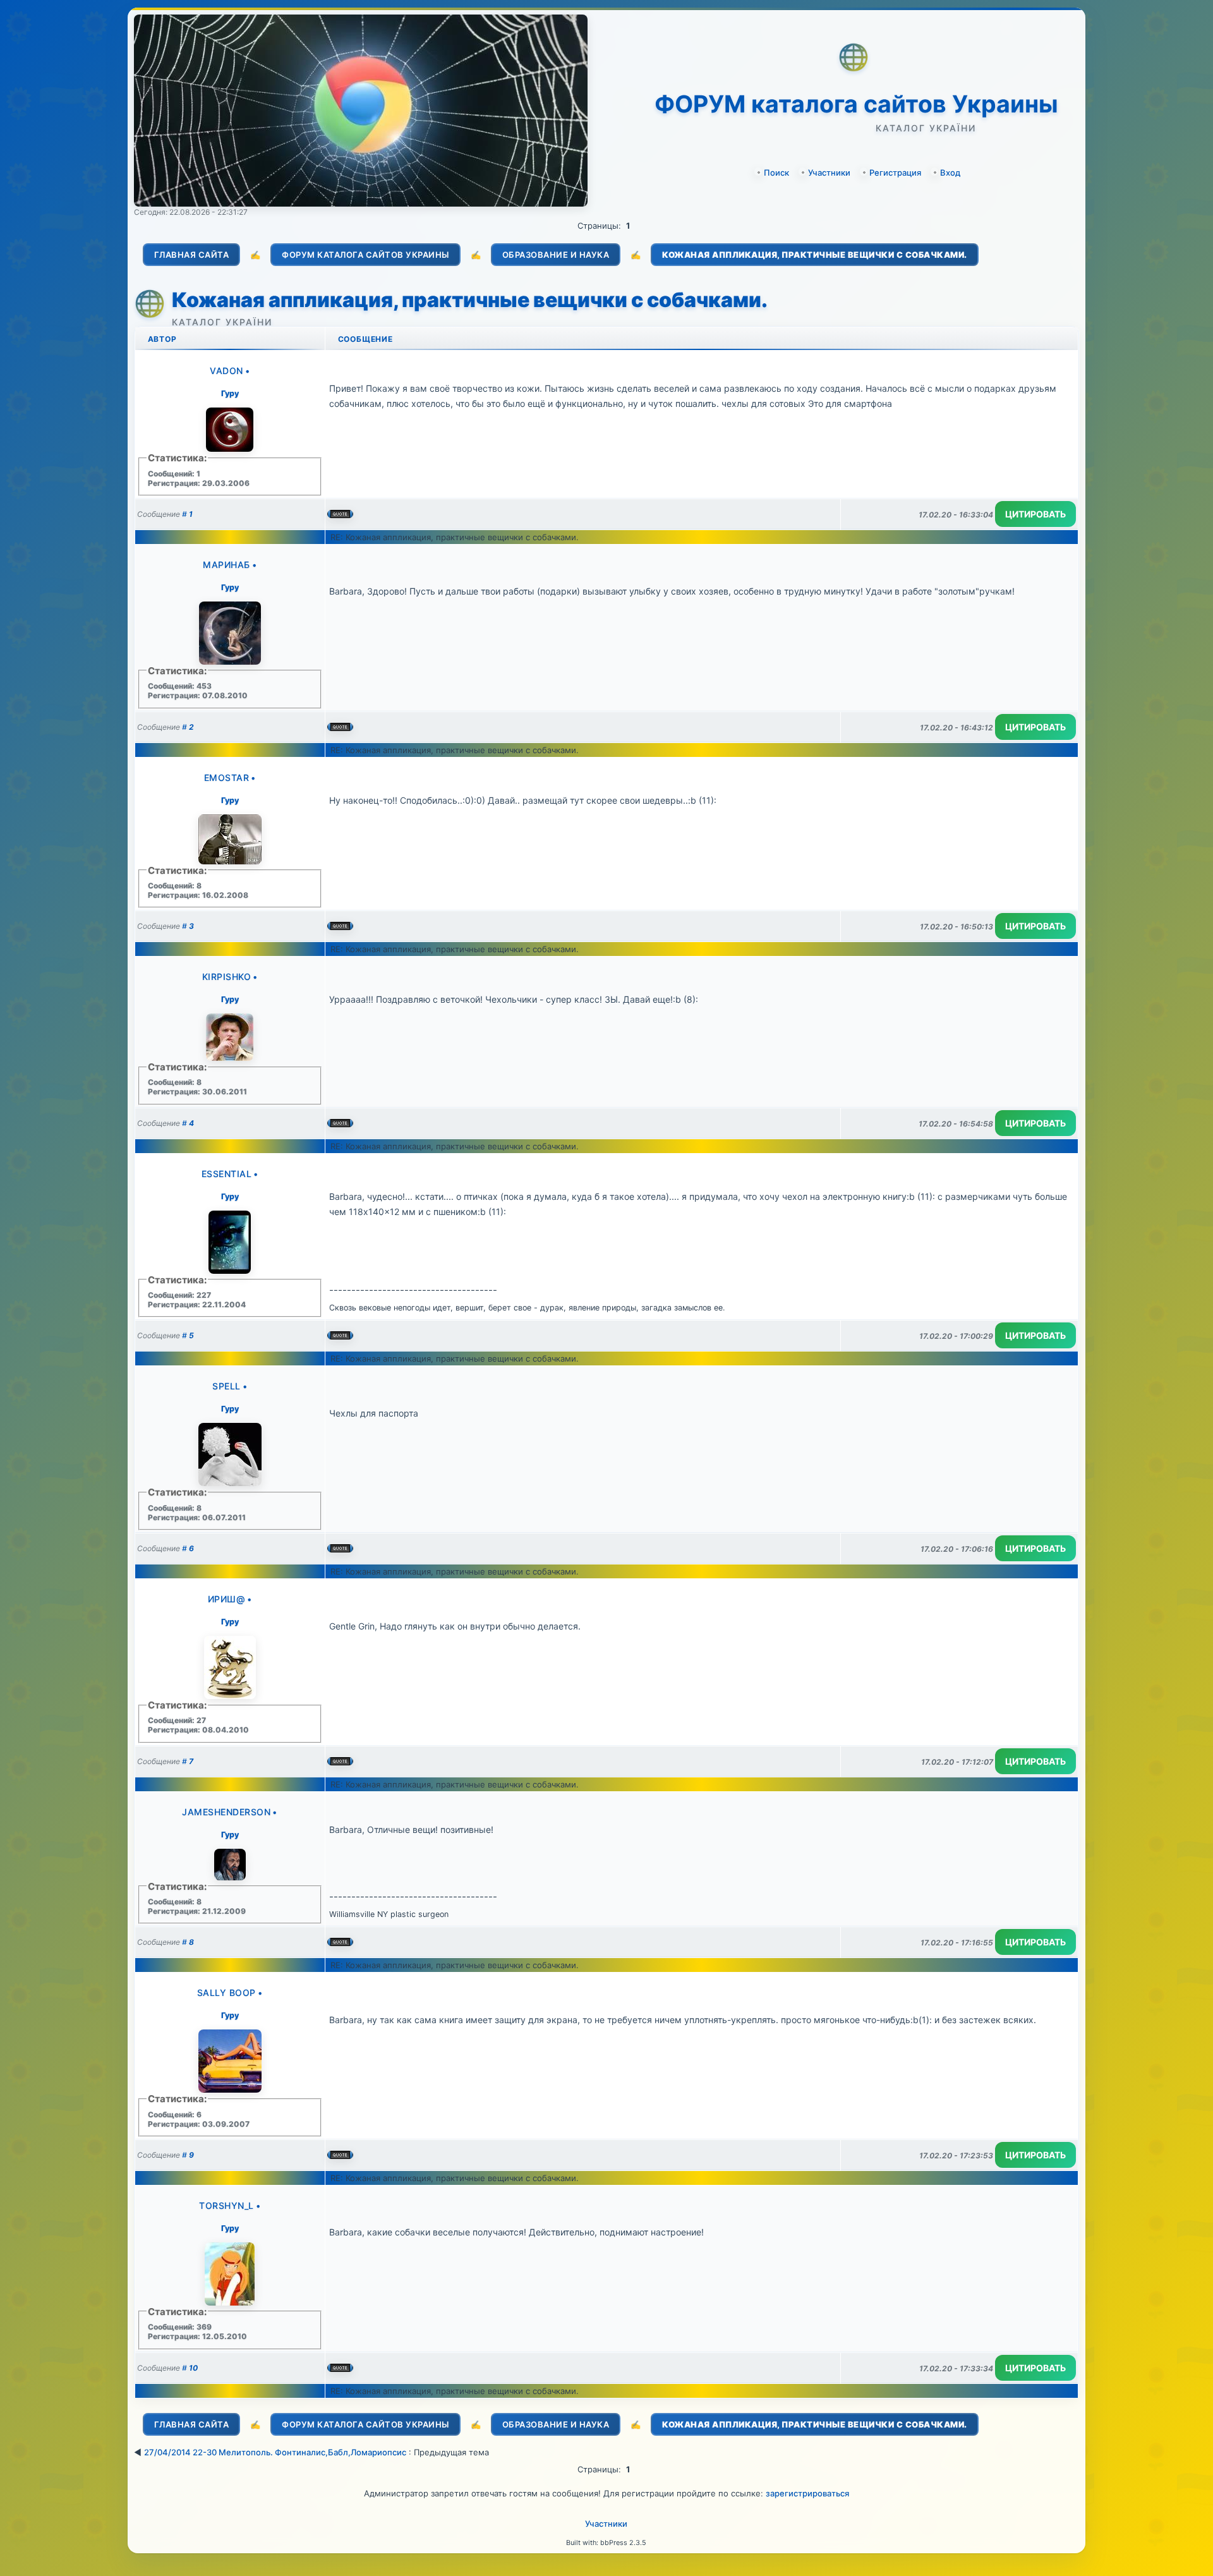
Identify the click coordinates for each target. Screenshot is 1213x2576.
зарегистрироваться (807, 2493)
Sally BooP (226, 1992)
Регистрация (895, 172)
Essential (227, 1174)
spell (226, 1386)
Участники (829, 172)
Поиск (776, 172)
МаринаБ (226, 565)
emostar (227, 777)
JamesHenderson (226, 1812)
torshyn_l (226, 2205)
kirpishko (227, 977)
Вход (950, 172)
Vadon (226, 371)
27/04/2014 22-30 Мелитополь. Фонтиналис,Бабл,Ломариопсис (275, 2452)
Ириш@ (227, 1599)
